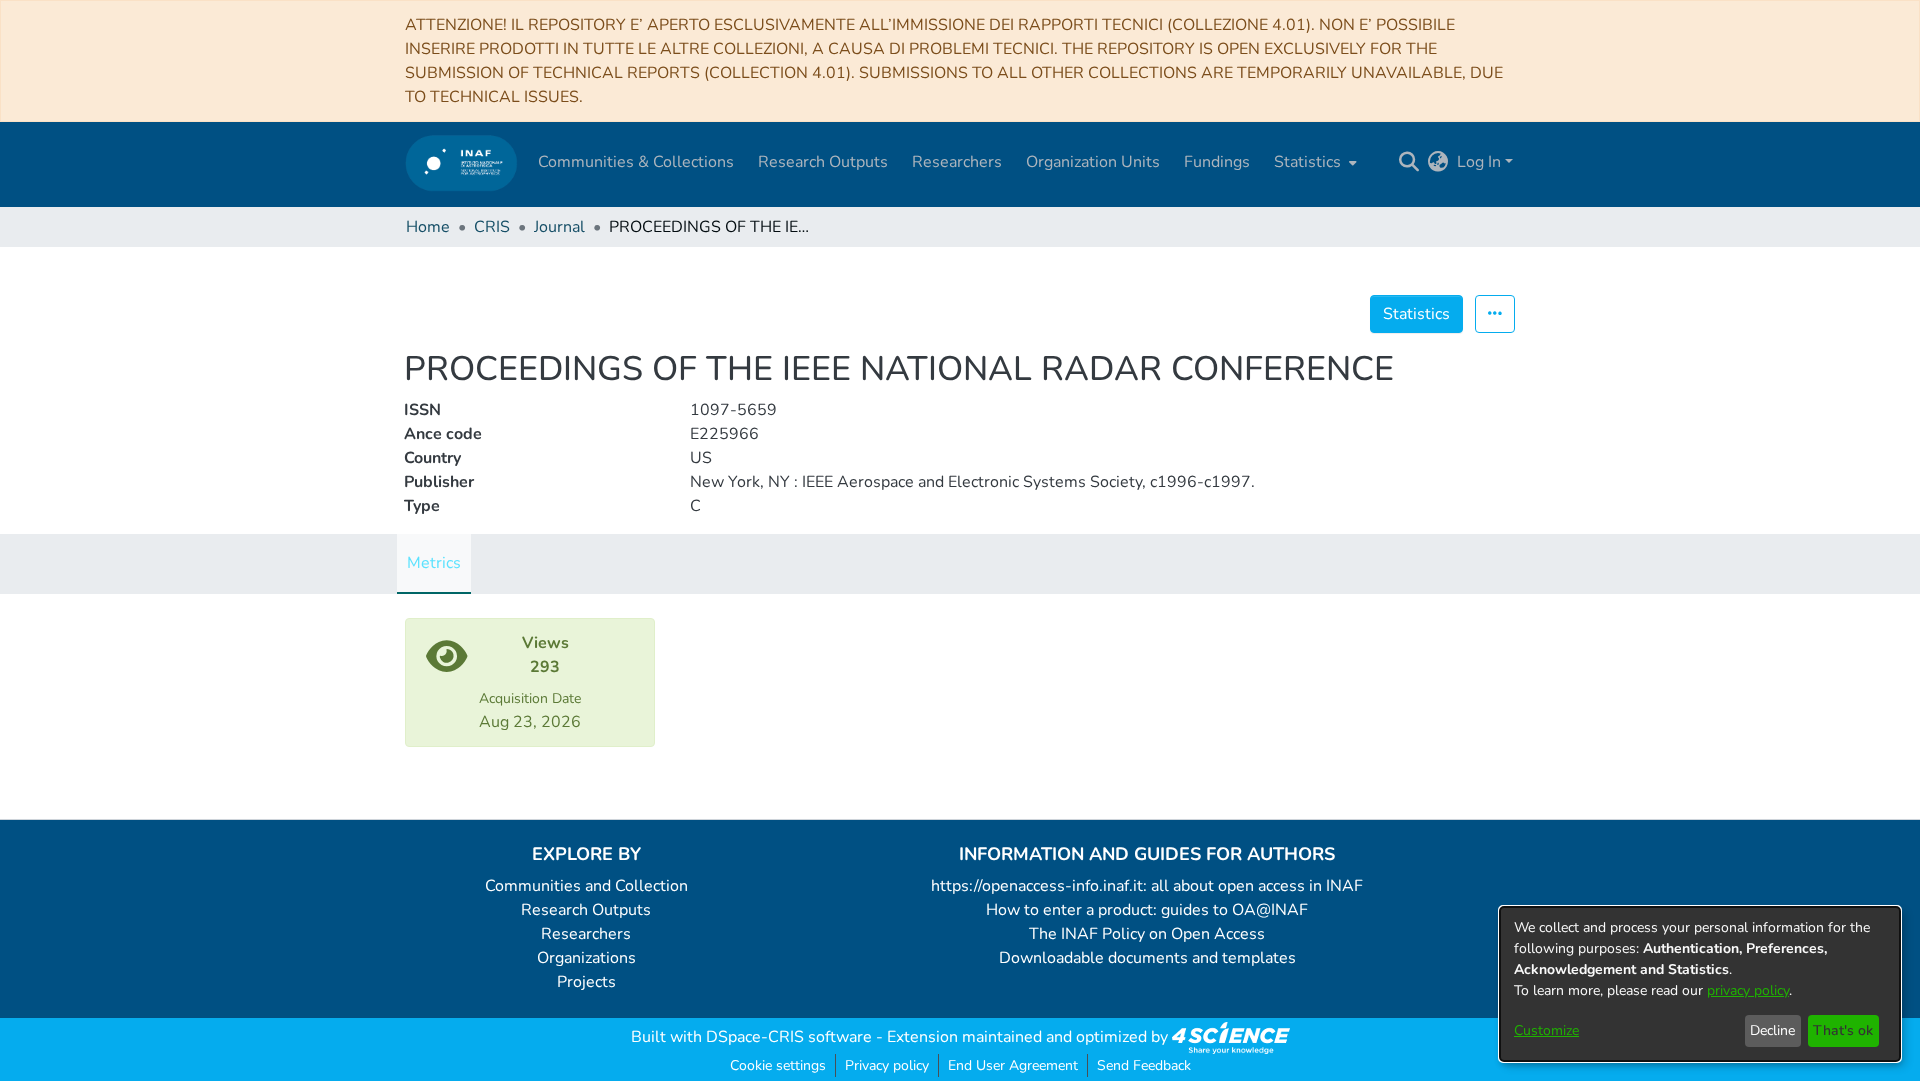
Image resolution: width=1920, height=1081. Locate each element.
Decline (1772, 1030)
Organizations (586, 958)
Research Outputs (586, 910)
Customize (1546, 1030)
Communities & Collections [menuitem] (636, 162)
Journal (559, 227)
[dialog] (1700, 984)
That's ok (1843, 1030)
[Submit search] (1409, 162)
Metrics (434, 563)
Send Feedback (1144, 1065)
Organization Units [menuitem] (1093, 162)
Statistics (1416, 314)
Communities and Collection (586, 886)
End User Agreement (1013, 1065)
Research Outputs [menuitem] (823, 162)
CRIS (492, 227)
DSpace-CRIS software (789, 1037)
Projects (586, 982)
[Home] (461, 162)
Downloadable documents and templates (1147, 958)
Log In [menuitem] (1479, 162)
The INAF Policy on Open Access (1147, 934)
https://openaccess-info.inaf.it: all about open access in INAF (1147, 886)
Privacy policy (887, 1065)
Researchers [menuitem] (957, 162)
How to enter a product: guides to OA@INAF (1147, 910)
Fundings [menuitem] (1217, 162)
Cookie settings (778, 1065)
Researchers (586, 934)
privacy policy (1748, 990)
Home (428, 227)
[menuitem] (1313, 162)
